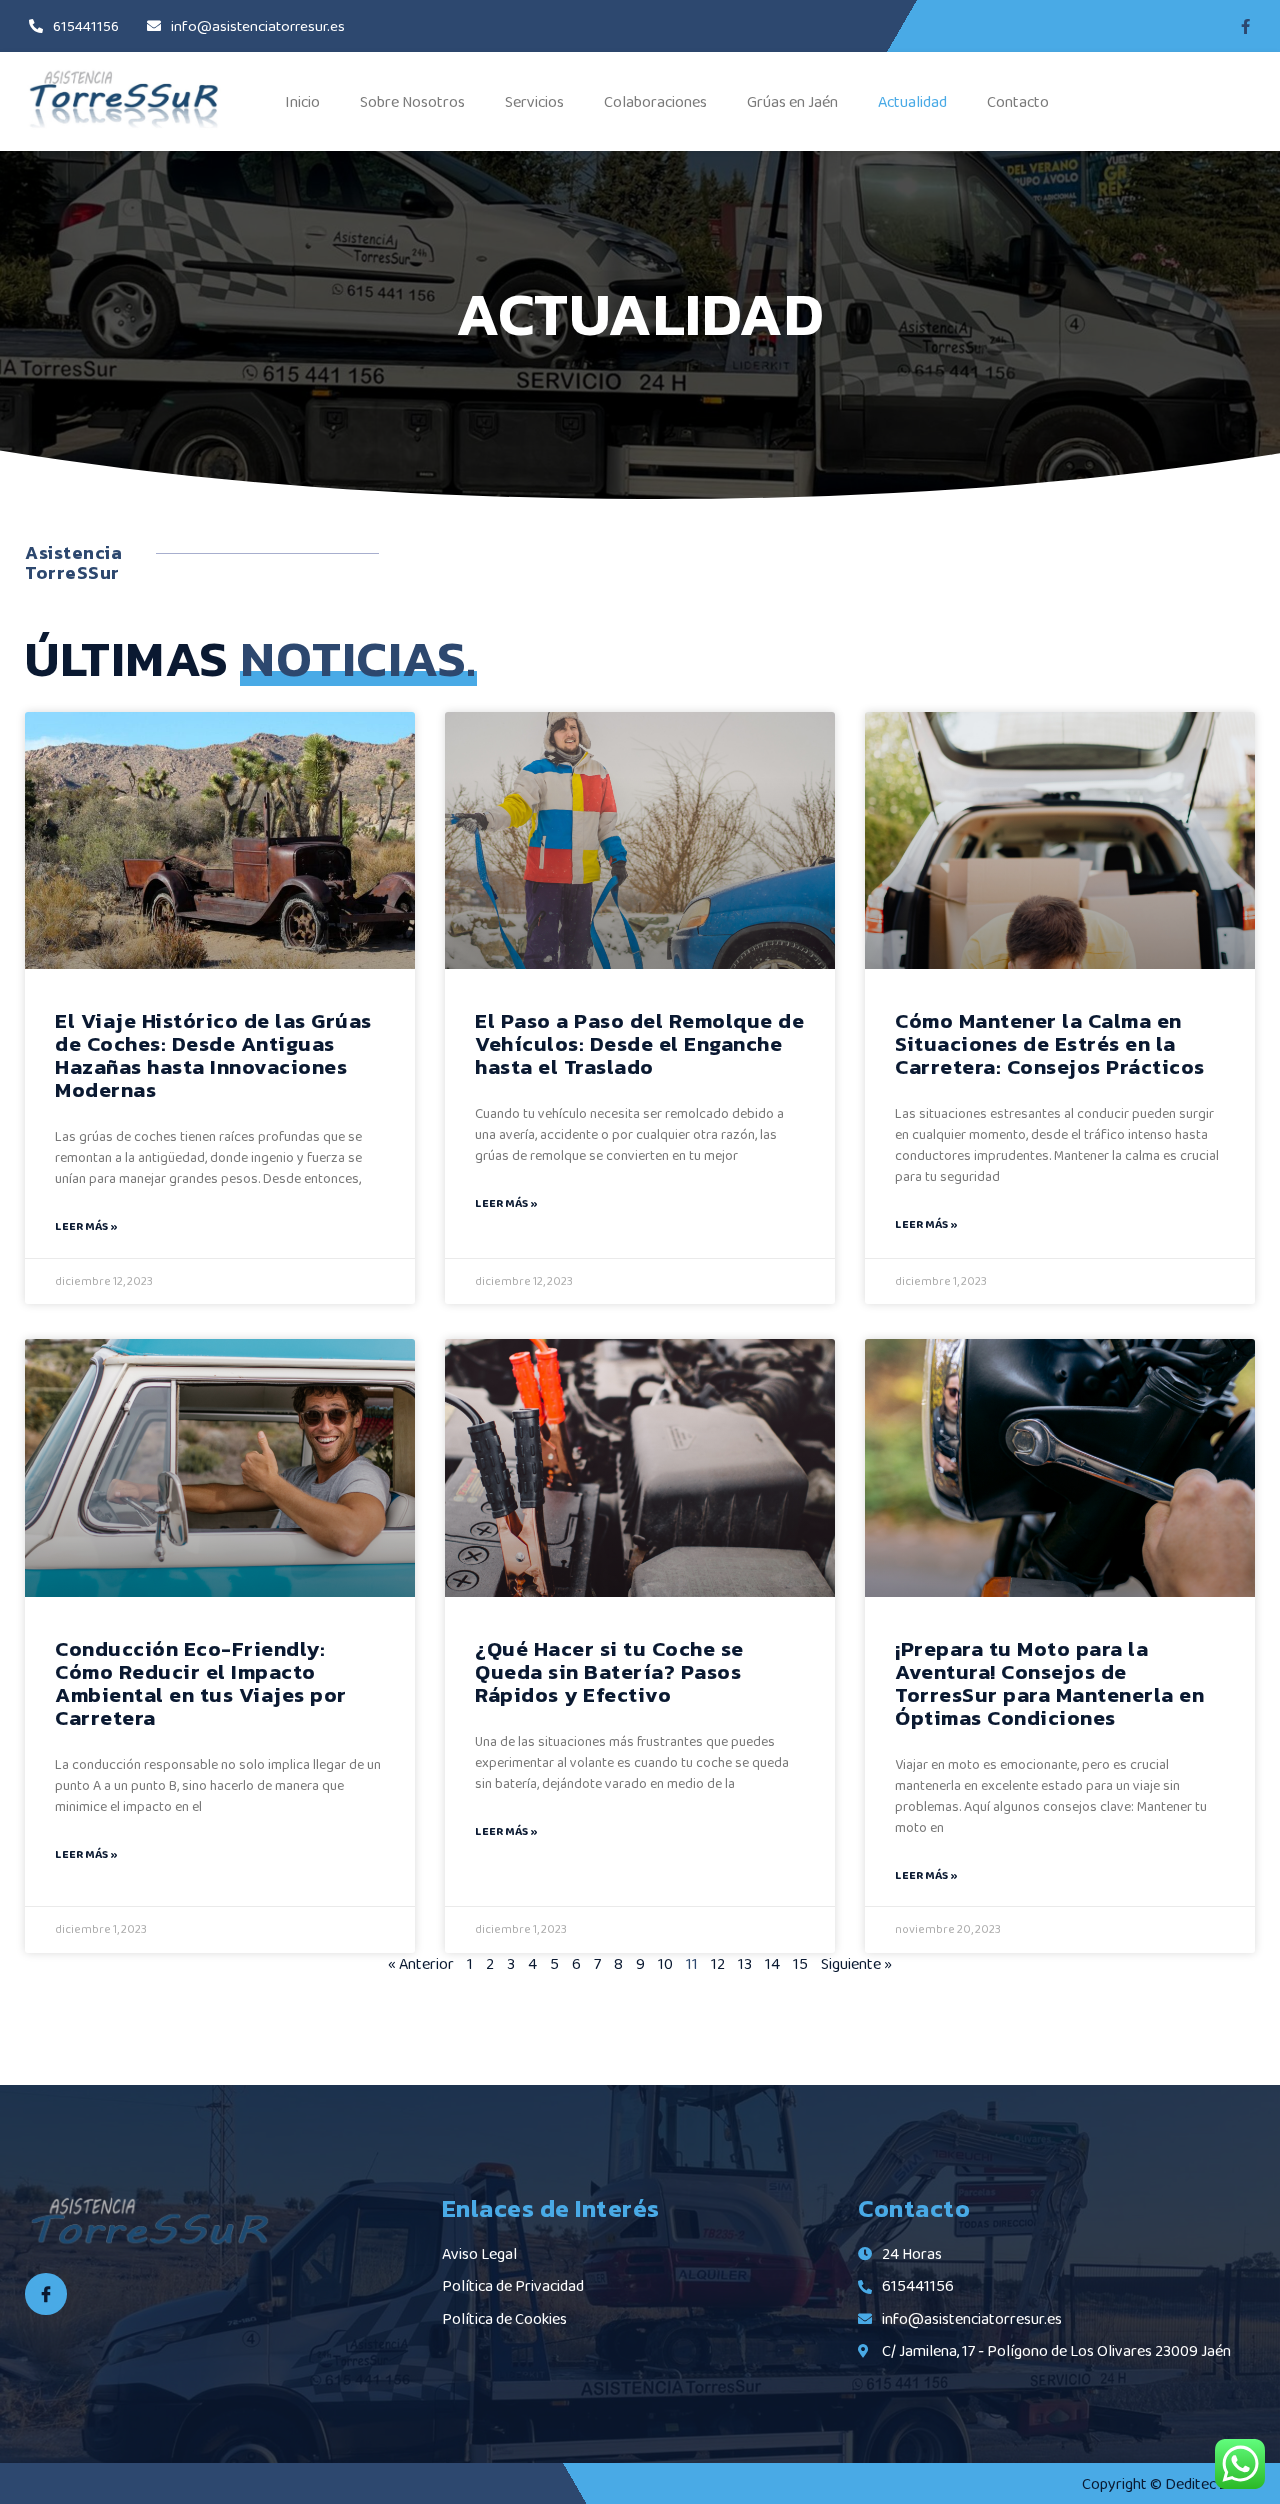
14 (772, 1963)
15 (800, 1963)
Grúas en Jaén (792, 101)
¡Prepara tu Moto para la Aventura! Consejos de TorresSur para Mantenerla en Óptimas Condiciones (1049, 1683)
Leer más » (86, 1226)
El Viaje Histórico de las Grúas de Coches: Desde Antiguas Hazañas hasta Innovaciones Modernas (213, 1055)
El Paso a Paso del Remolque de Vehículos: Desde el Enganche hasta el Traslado (639, 1043)
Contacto (1018, 101)
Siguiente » (856, 1963)
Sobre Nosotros (412, 101)
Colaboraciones (655, 101)
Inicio (302, 101)
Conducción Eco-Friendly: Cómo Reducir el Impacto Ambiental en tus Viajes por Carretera (201, 1683)
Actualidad (912, 101)
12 (718, 1963)
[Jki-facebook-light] (46, 2294)
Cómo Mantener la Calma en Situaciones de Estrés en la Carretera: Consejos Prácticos (1050, 1043)
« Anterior (421, 1963)
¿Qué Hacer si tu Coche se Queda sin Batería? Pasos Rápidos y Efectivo (609, 1671)
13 (745, 1963)
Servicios (534, 101)
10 (665, 1963)
